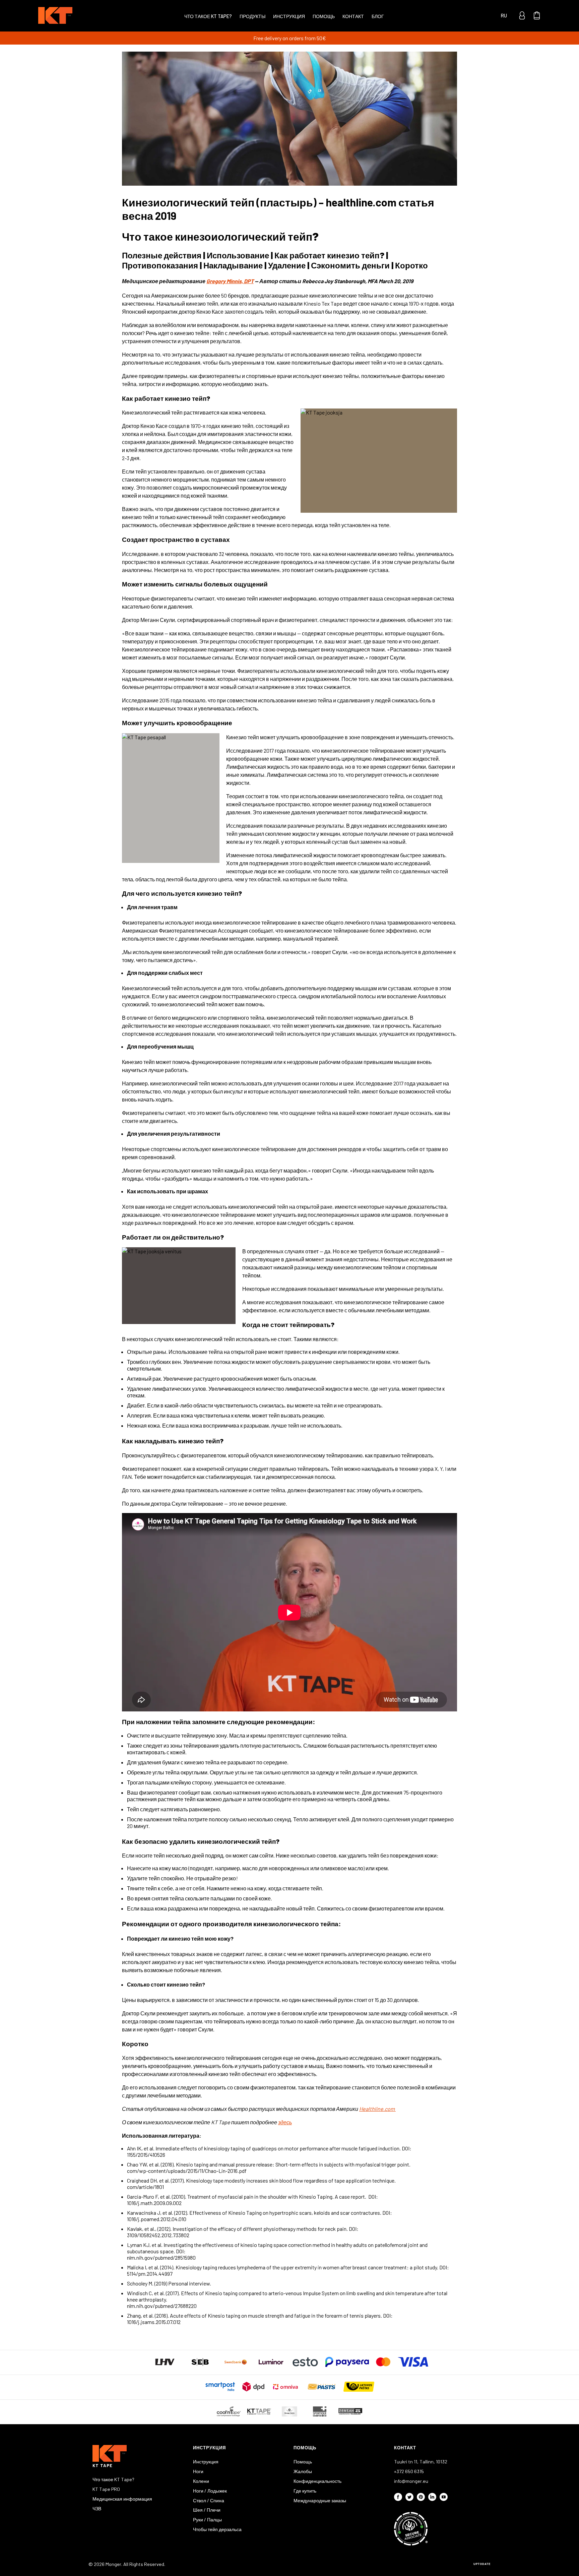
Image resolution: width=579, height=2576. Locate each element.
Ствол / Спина (209, 2500)
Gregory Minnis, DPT (230, 281)
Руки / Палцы (207, 2520)
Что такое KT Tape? (208, 16)
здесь (285, 2122)
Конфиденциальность (317, 2481)
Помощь (324, 16)
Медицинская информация (122, 2499)
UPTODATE (482, 2564)
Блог (378, 16)
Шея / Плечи (207, 2510)
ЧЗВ (97, 2508)
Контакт (353, 16)
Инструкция (289, 16)
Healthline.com (377, 2109)
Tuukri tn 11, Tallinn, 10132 (421, 2462)
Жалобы (303, 2471)
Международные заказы (320, 2500)
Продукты (252, 16)
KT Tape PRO (106, 2489)
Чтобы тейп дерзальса (217, 2529)
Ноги (198, 2471)
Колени (201, 2481)
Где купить (305, 2491)
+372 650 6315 (409, 2471)
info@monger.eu (411, 2481)
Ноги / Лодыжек (210, 2491)
